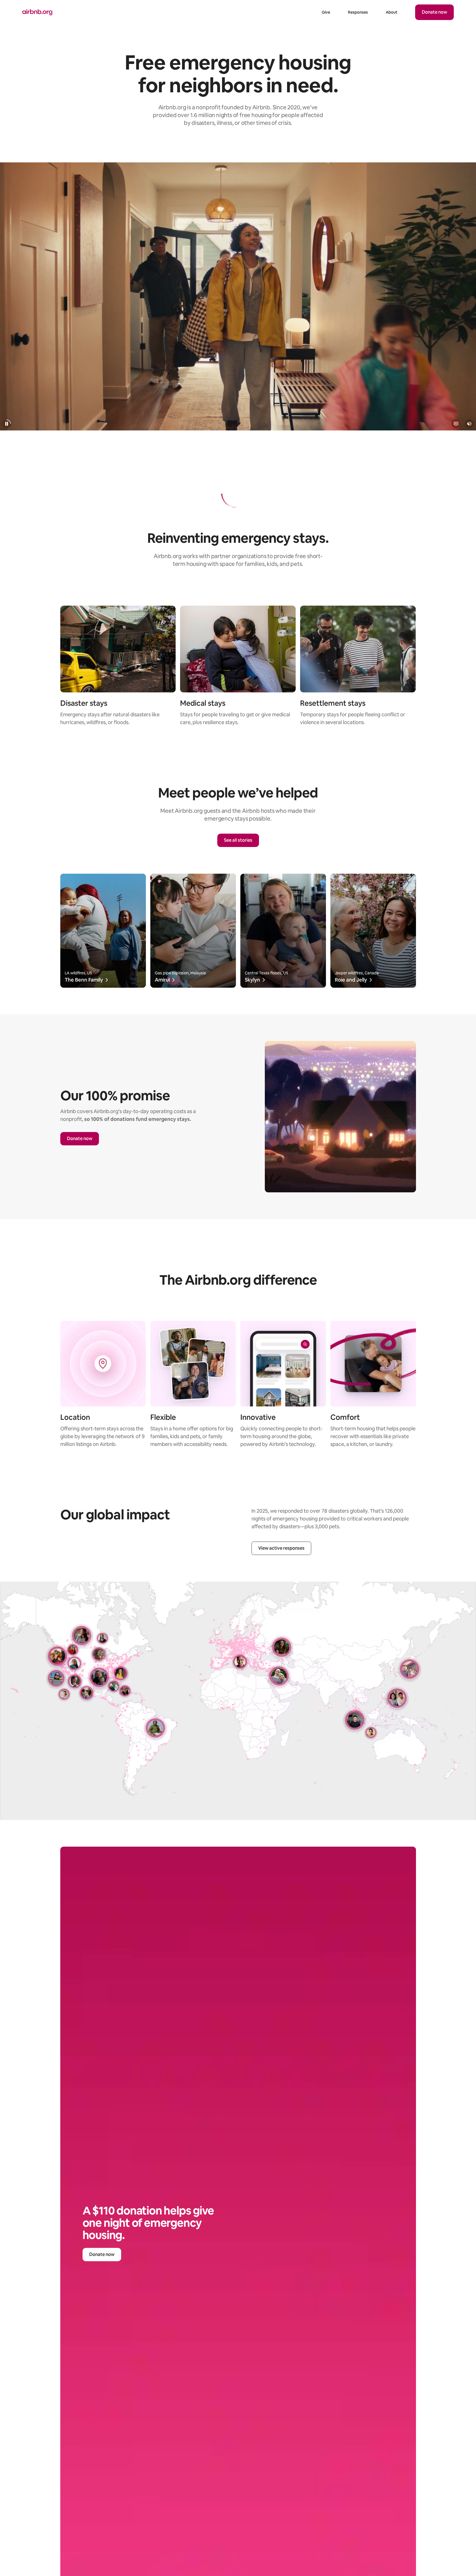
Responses (358, 12)
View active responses (281, 1548)
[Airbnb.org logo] (37, 12)
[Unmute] (469, 424)
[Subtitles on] (456, 424)
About (392, 12)
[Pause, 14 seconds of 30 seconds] (7, 424)
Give (326, 12)
